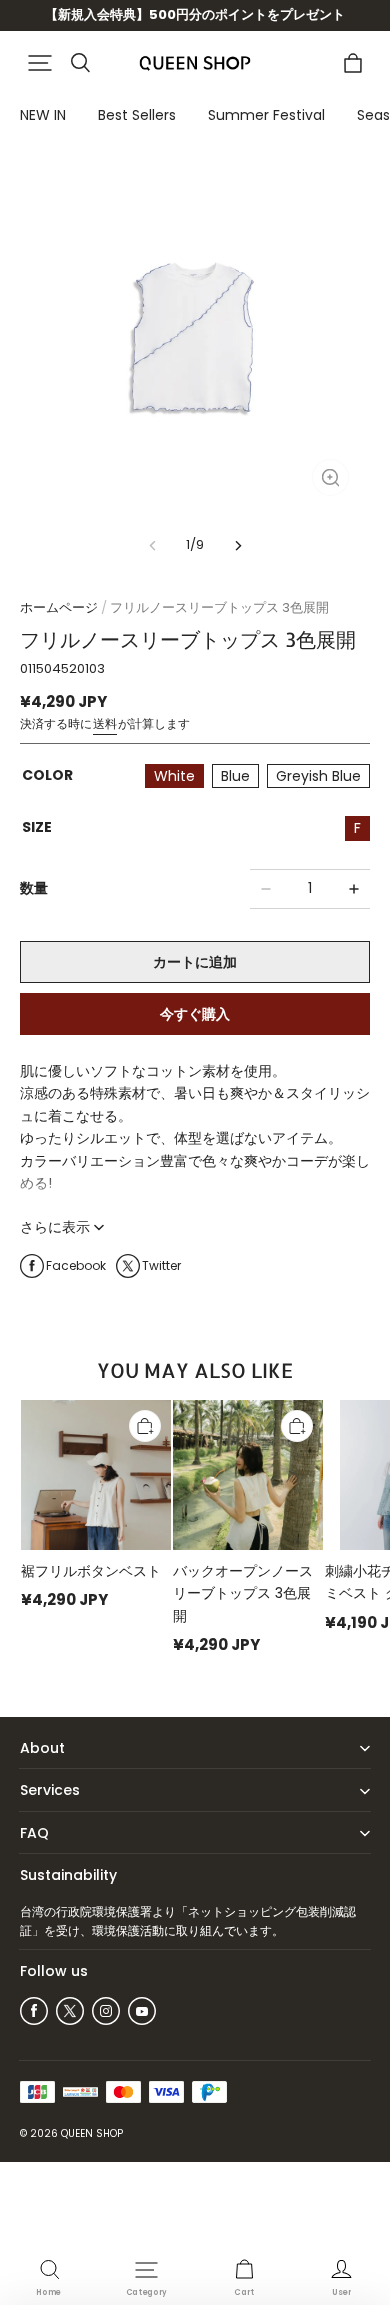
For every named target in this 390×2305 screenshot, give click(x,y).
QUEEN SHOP (92, 2133)
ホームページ (59, 607)
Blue (235, 776)
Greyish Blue (318, 776)
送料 (105, 723)
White (174, 776)
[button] (40, 63)
